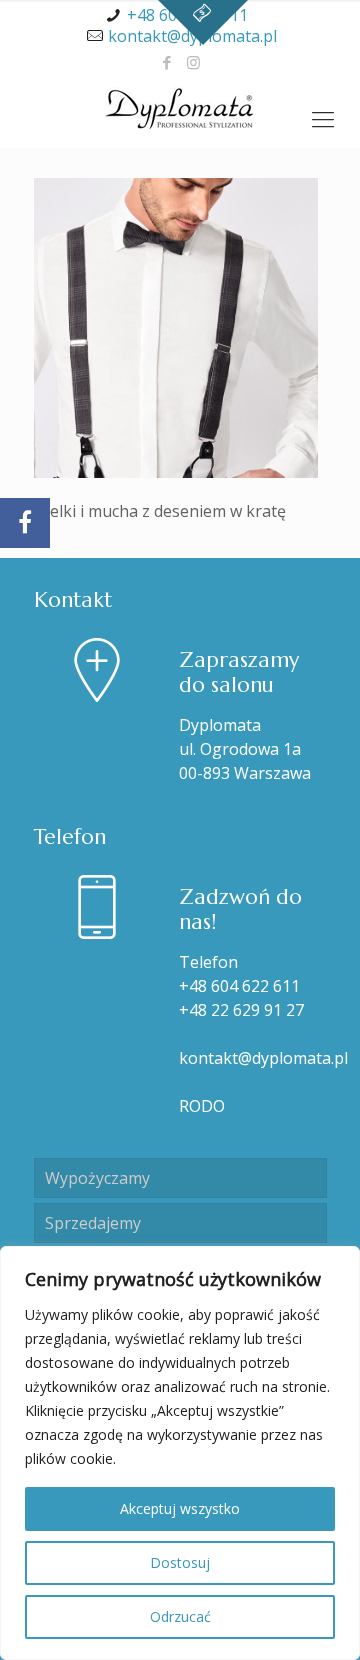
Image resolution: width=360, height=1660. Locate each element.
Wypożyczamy (97, 1178)
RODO (202, 1106)
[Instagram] (193, 62)
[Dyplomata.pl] (180, 108)
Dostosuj (180, 1562)
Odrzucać (180, 1616)
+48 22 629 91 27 (241, 1010)
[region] (180, 1453)
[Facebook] (167, 62)
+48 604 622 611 (239, 986)
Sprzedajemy (93, 1223)
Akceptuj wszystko (180, 1508)
